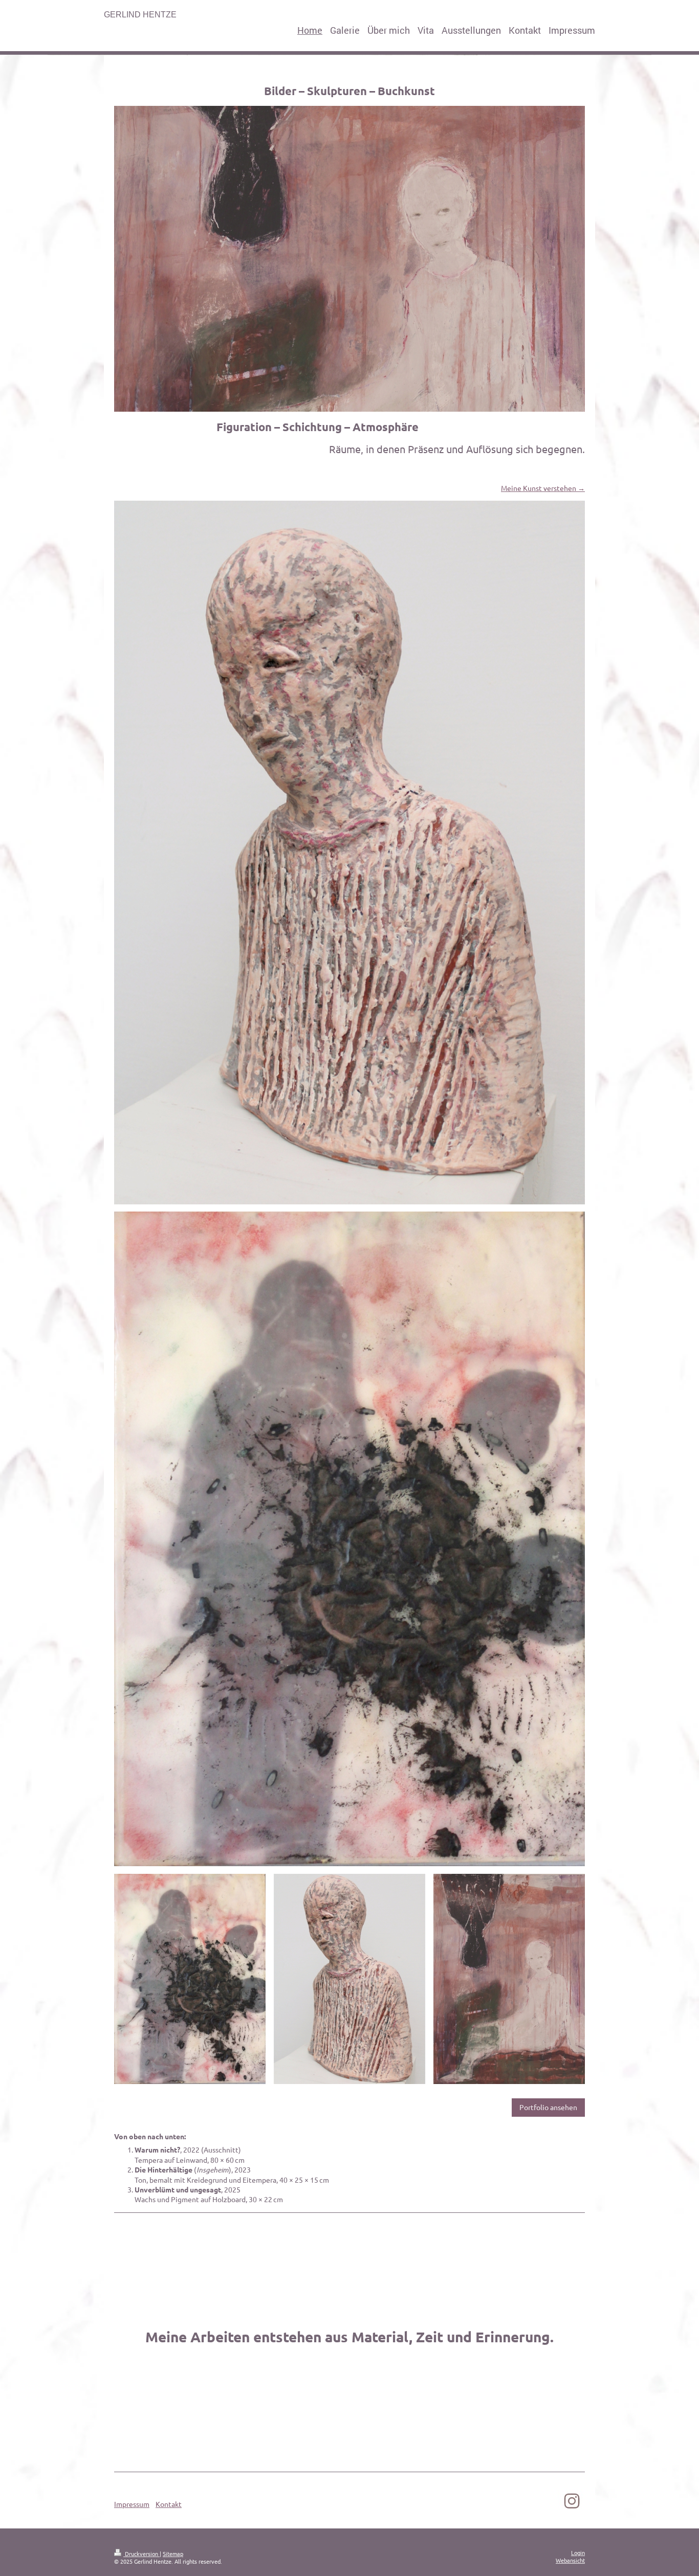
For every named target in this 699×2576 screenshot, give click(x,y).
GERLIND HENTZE (140, 15)
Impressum (132, 2504)
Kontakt (169, 2504)
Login (578, 2552)
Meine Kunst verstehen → (543, 488)
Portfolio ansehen (548, 2107)
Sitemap (173, 2553)
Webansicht (570, 2560)
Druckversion (141, 2553)
